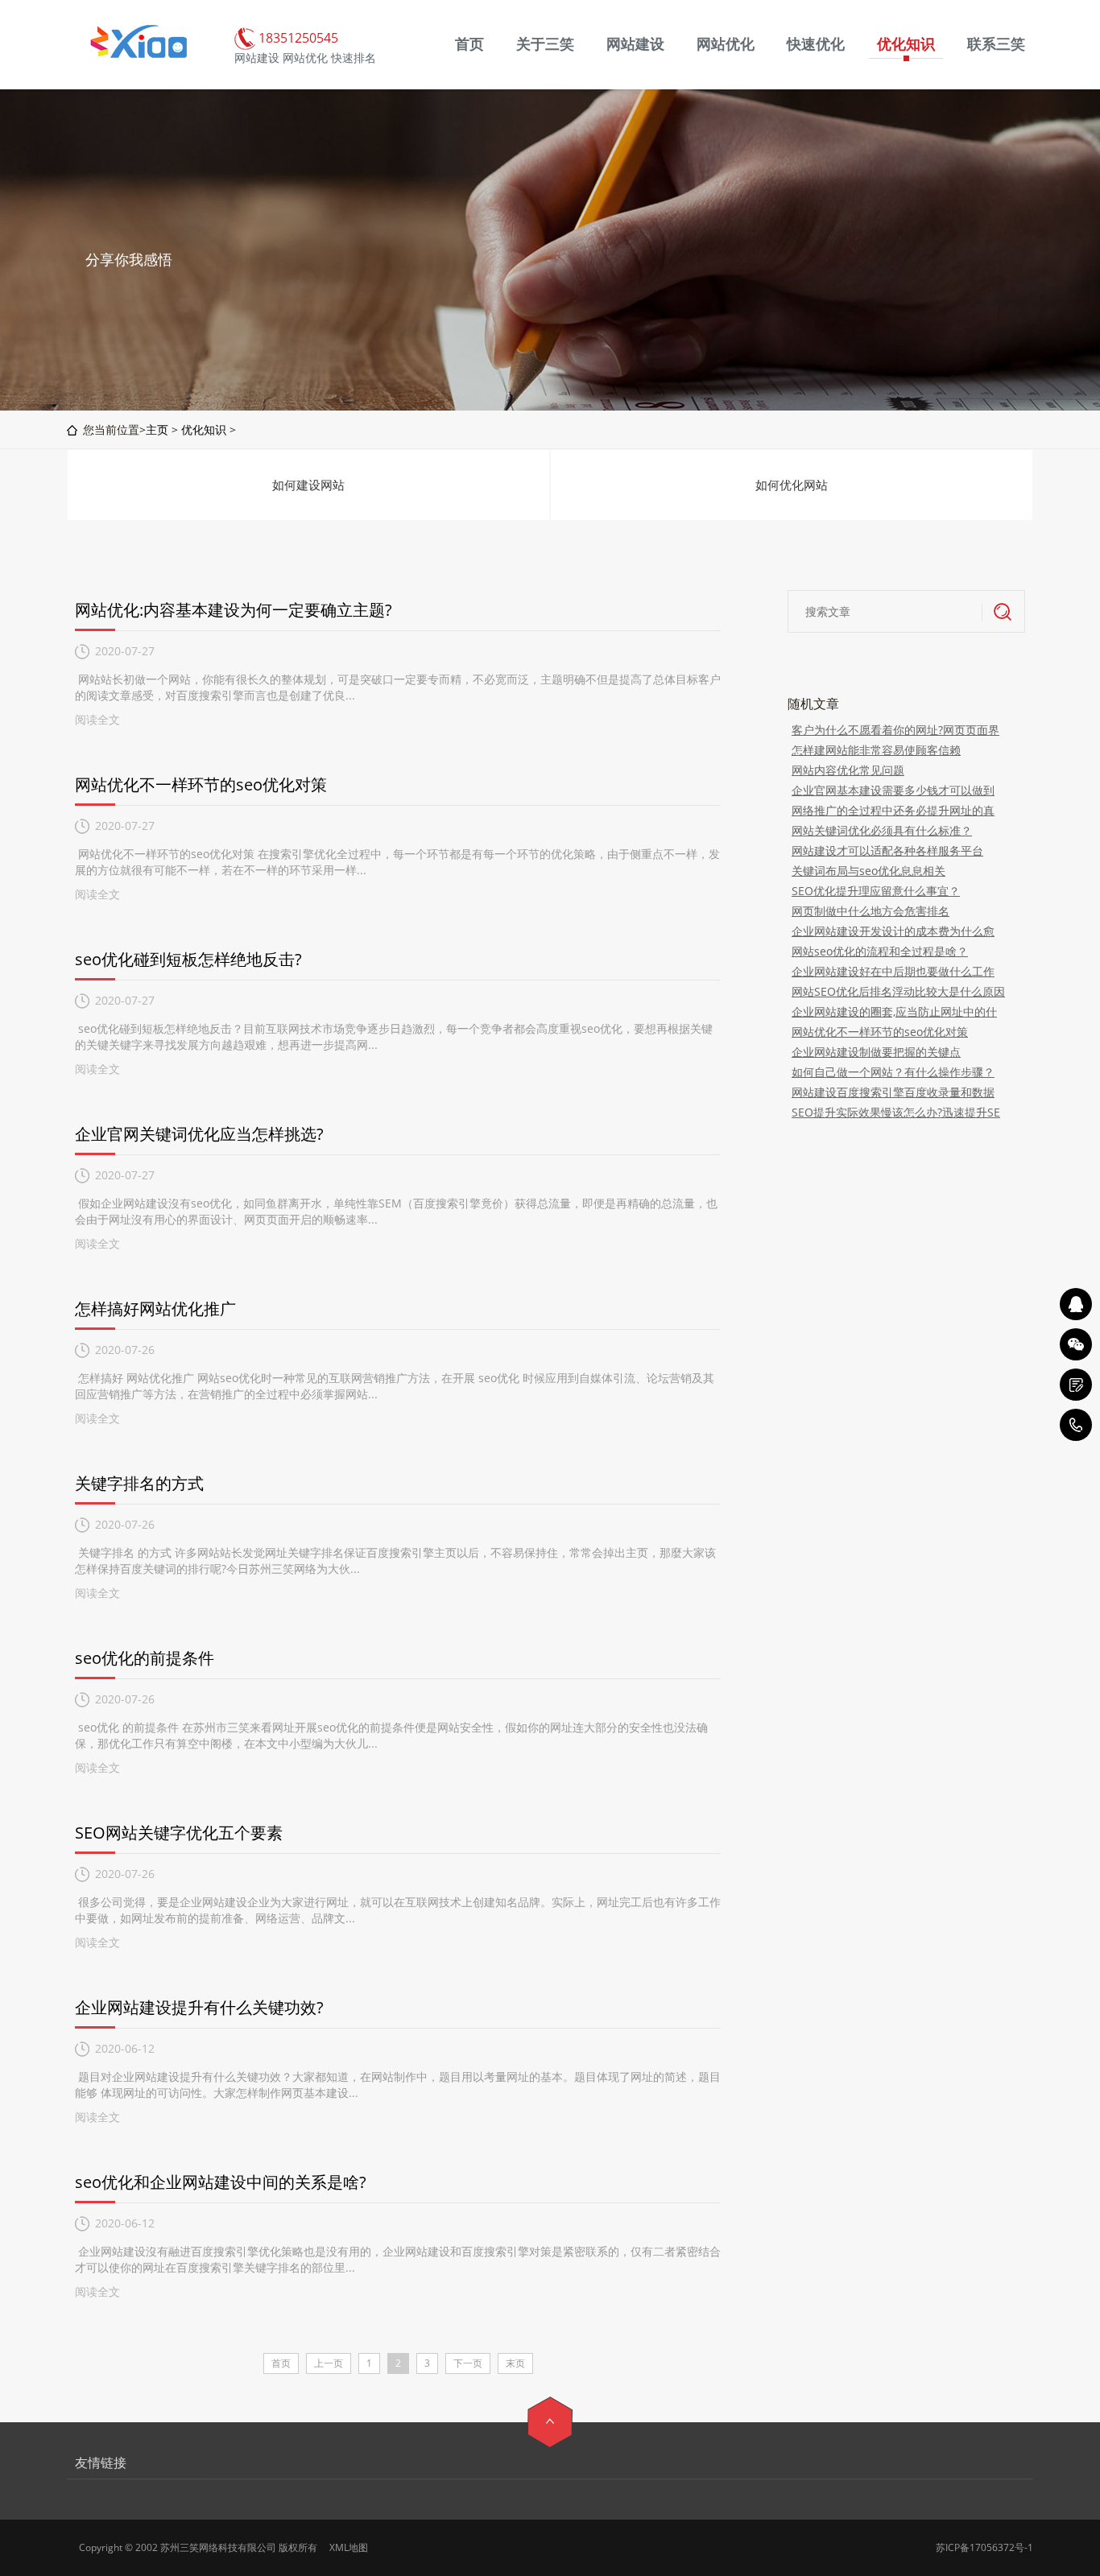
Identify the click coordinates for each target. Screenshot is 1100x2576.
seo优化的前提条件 (145, 1658)
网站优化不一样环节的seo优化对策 (201, 784)
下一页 (468, 2363)
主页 (157, 429)
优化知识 (204, 429)
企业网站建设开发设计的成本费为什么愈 (893, 931)
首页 (281, 2363)
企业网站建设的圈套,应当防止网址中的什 (894, 1011)
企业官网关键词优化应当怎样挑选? (199, 1134)
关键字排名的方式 (139, 1483)
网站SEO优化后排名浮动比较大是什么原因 (898, 991)
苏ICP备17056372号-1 (984, 2547)
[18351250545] (1076, 1425)
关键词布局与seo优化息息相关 (868, 871)
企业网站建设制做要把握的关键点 (876, 1052)
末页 (515, 2363)
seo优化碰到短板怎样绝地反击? (188, 959)
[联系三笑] (1076, 1385)
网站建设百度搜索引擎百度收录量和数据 (893, 1092)
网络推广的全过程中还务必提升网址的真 (893, 810)
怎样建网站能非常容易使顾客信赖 (876, 750)
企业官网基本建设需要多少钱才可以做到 (893, 790)
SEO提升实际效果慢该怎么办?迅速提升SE (896, 1112)
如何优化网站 (792, 485)
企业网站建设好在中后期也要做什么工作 (893, 971)
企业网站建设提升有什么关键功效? (199, 2007)
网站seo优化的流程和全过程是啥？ (880, 951)
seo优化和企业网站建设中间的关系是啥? (221, 2182)
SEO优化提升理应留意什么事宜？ (876, 891)
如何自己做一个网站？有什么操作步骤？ (893, 1072)
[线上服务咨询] (1076, 1304)
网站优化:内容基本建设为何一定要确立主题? (234, 610)
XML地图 (349, 2547)
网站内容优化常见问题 (848, 770)
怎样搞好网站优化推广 (155, 1309)
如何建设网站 (308, 485)
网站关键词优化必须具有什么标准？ (882, 830)
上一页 (329, 2363)
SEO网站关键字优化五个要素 (179, 1833)
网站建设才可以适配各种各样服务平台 (887, 850)
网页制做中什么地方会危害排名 (870, 911)
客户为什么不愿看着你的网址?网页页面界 (895, 730)
